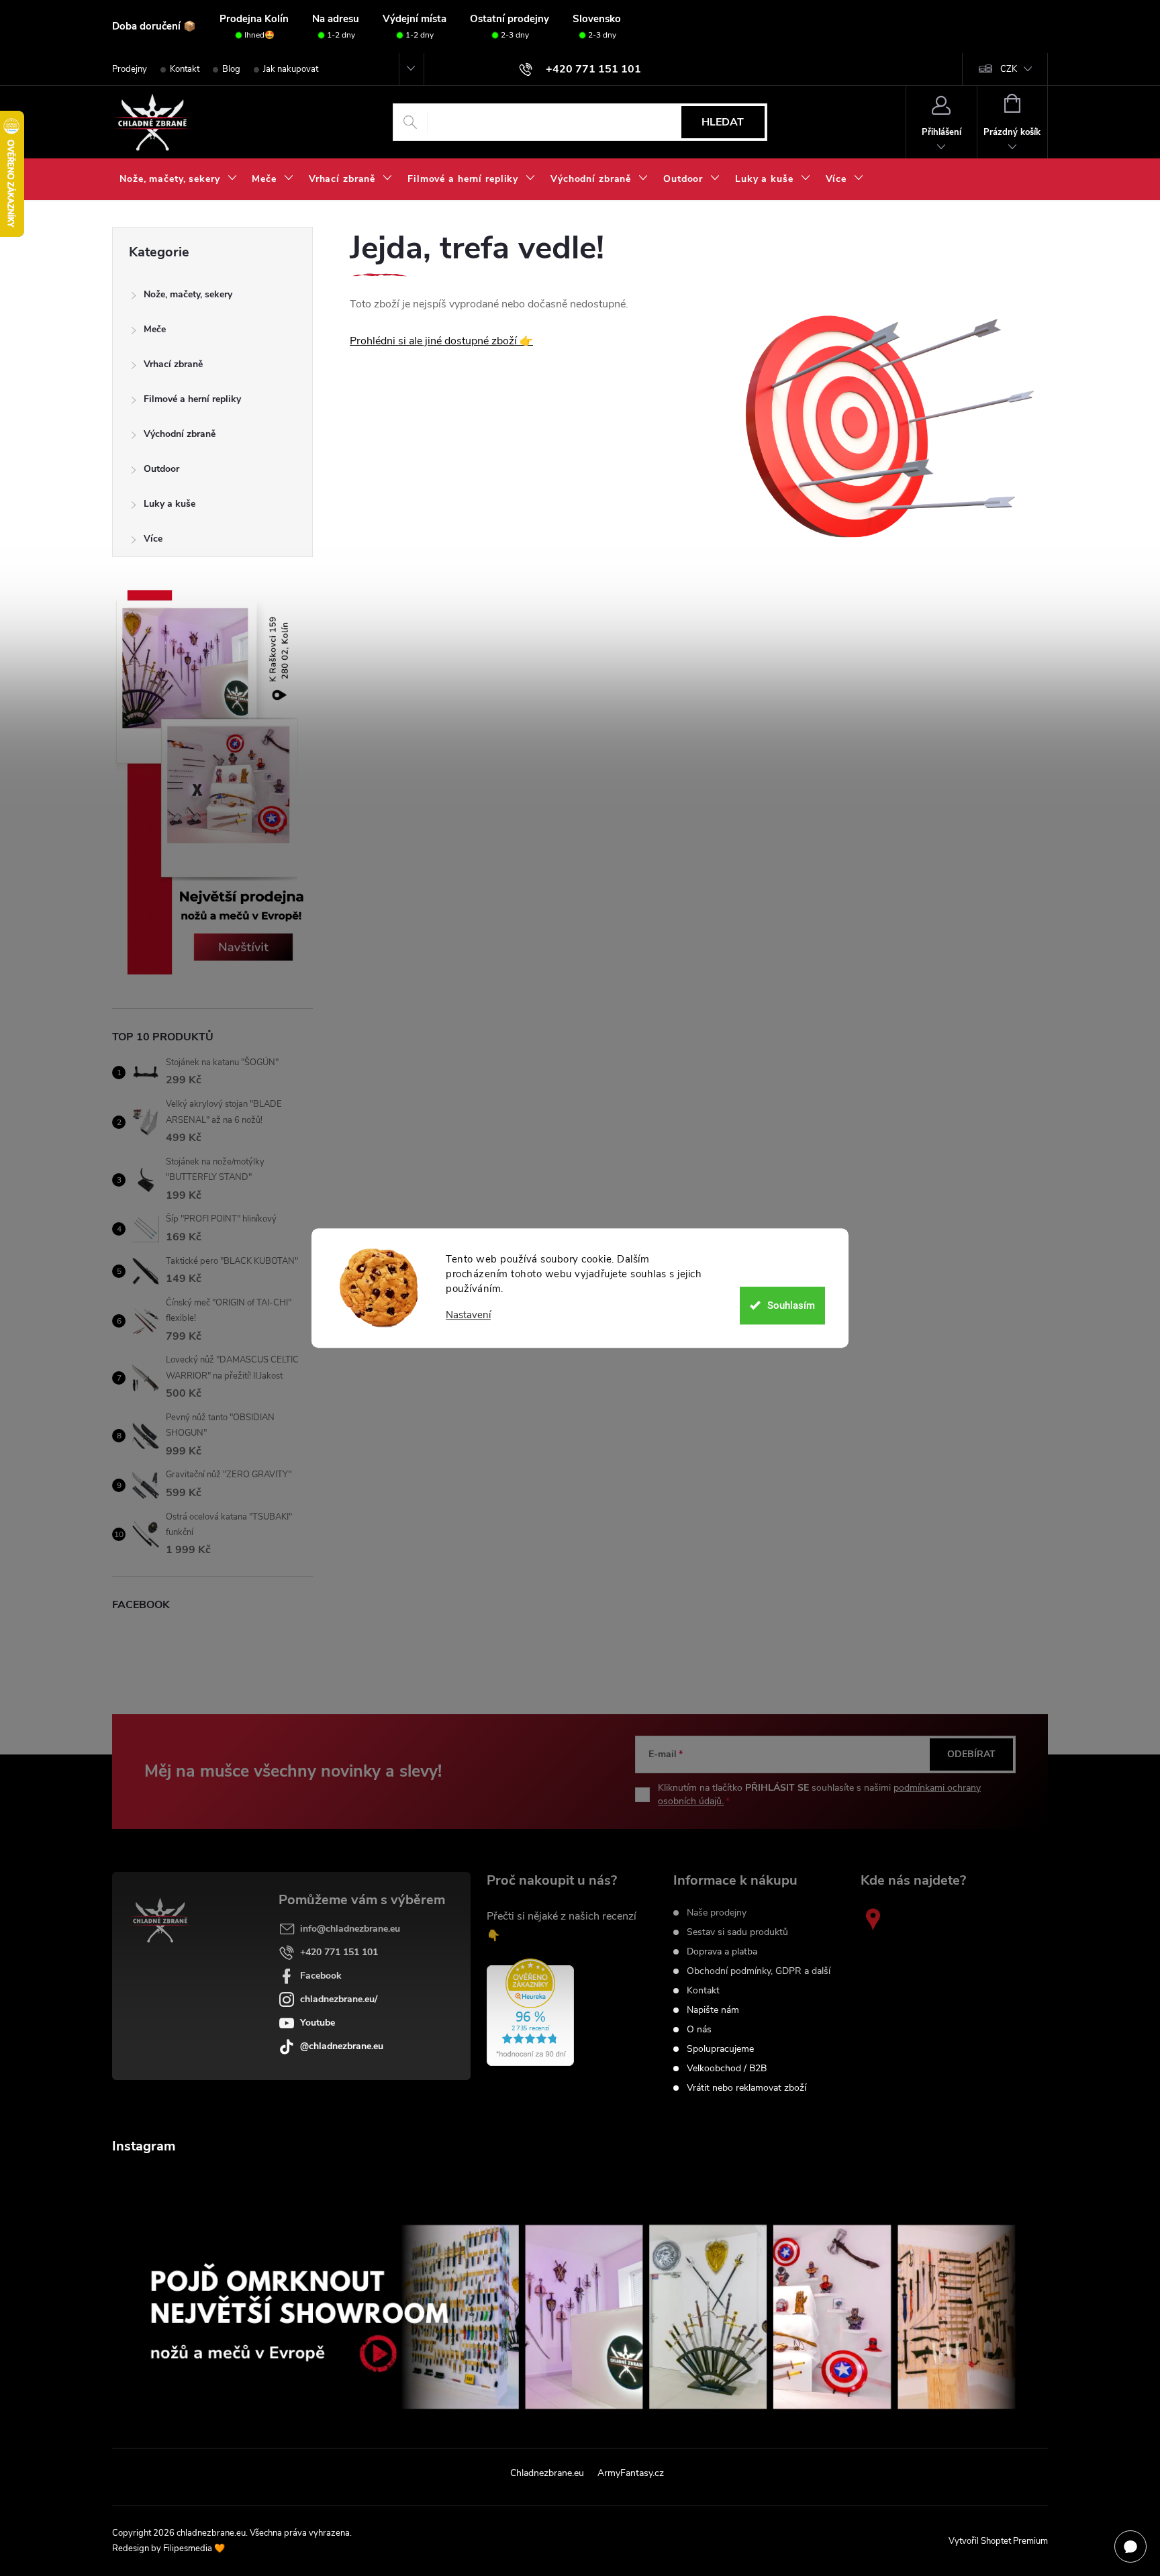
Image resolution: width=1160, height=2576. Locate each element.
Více (153, 539)
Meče (155, 329)
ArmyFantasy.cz (631, 2473)
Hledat (723, 122)
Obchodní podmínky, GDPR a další (759, 1971)
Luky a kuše (170, 504)
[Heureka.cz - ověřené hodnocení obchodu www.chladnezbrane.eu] (530, 2012)
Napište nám (713, 2010)
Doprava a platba (722, 1952)
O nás (699, 2030)
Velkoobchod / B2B (727, 2069)
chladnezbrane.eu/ (339, 1999)
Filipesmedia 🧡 (194, 2548)
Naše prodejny (717, 1913)
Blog (231, 69)
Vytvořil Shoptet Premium (998, 2541)
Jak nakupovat (291, 69)
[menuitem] (178, 179)
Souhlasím (791, 1305)
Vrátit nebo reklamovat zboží (746, 2088)
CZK (1009, 69)
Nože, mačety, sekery (188, 294)
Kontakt (185, 69)
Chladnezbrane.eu (547, 2473)
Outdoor (161, 469)
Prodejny (130, 69)
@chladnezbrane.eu (342, 2046)
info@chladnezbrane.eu (350, 1929)
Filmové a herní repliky (192, 399)
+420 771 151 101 (339, 1952)
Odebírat (971, 1754)
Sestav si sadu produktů (737, 1932)
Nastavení (468, 1315)
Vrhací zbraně (173, 364)
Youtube (318, 2023)
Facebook (321, 1976)
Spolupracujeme (720, 2049)
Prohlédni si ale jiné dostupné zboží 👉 (441, 341)
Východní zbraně (180, 434)
